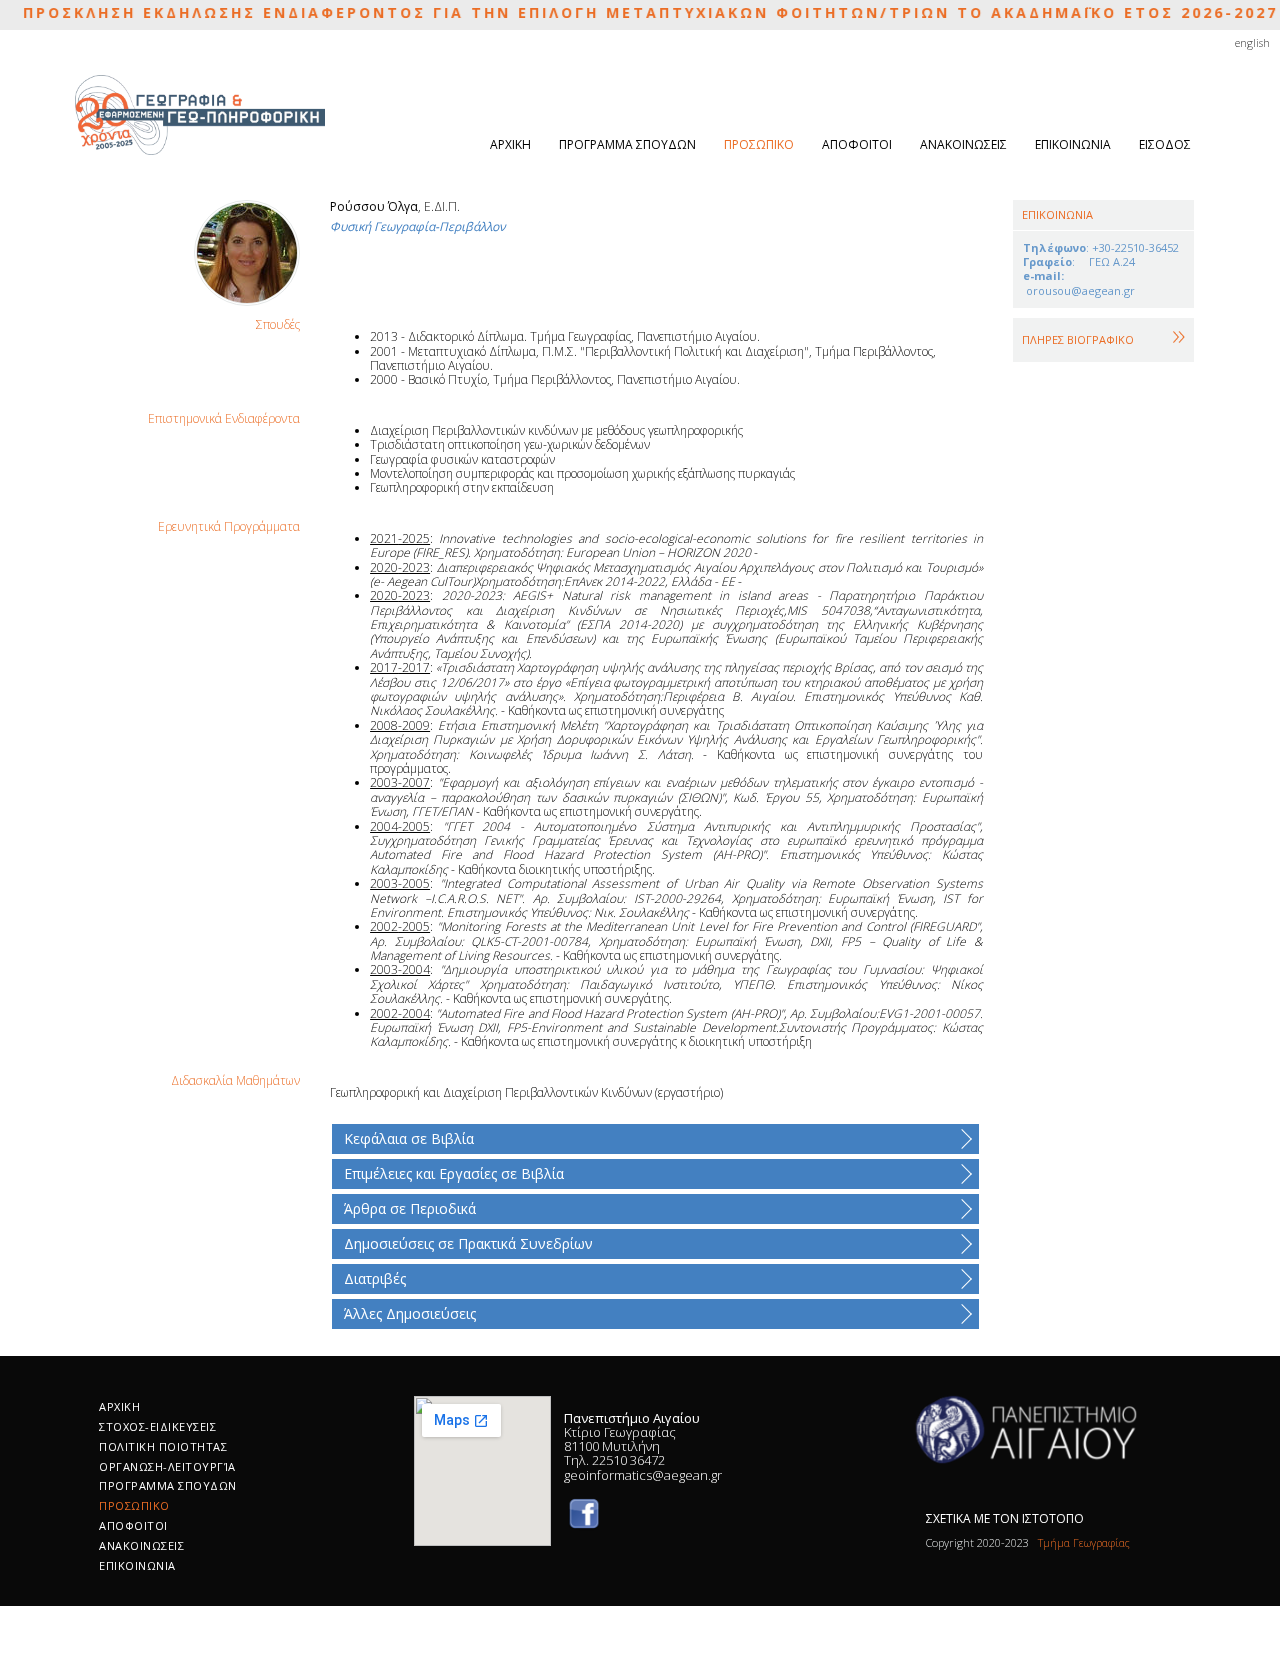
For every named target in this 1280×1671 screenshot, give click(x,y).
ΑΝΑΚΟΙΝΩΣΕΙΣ (963, 144)
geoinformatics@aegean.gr (643, 1475)
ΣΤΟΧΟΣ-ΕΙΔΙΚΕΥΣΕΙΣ (157, 1426)
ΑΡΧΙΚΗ (510, 144)
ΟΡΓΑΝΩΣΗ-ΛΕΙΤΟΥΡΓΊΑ (167, 1466)
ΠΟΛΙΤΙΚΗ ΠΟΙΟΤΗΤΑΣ (163, 1446)
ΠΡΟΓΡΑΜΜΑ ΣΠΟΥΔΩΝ (627, 144)
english (1252, 42)
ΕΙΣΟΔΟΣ (1165, 144)
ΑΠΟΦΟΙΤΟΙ (857, 144)
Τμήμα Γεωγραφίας (1081, 1542)
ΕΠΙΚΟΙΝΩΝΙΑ (1073, 144)
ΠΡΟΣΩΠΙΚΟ (759, 144)
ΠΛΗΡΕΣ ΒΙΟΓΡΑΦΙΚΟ (1078, 339)
